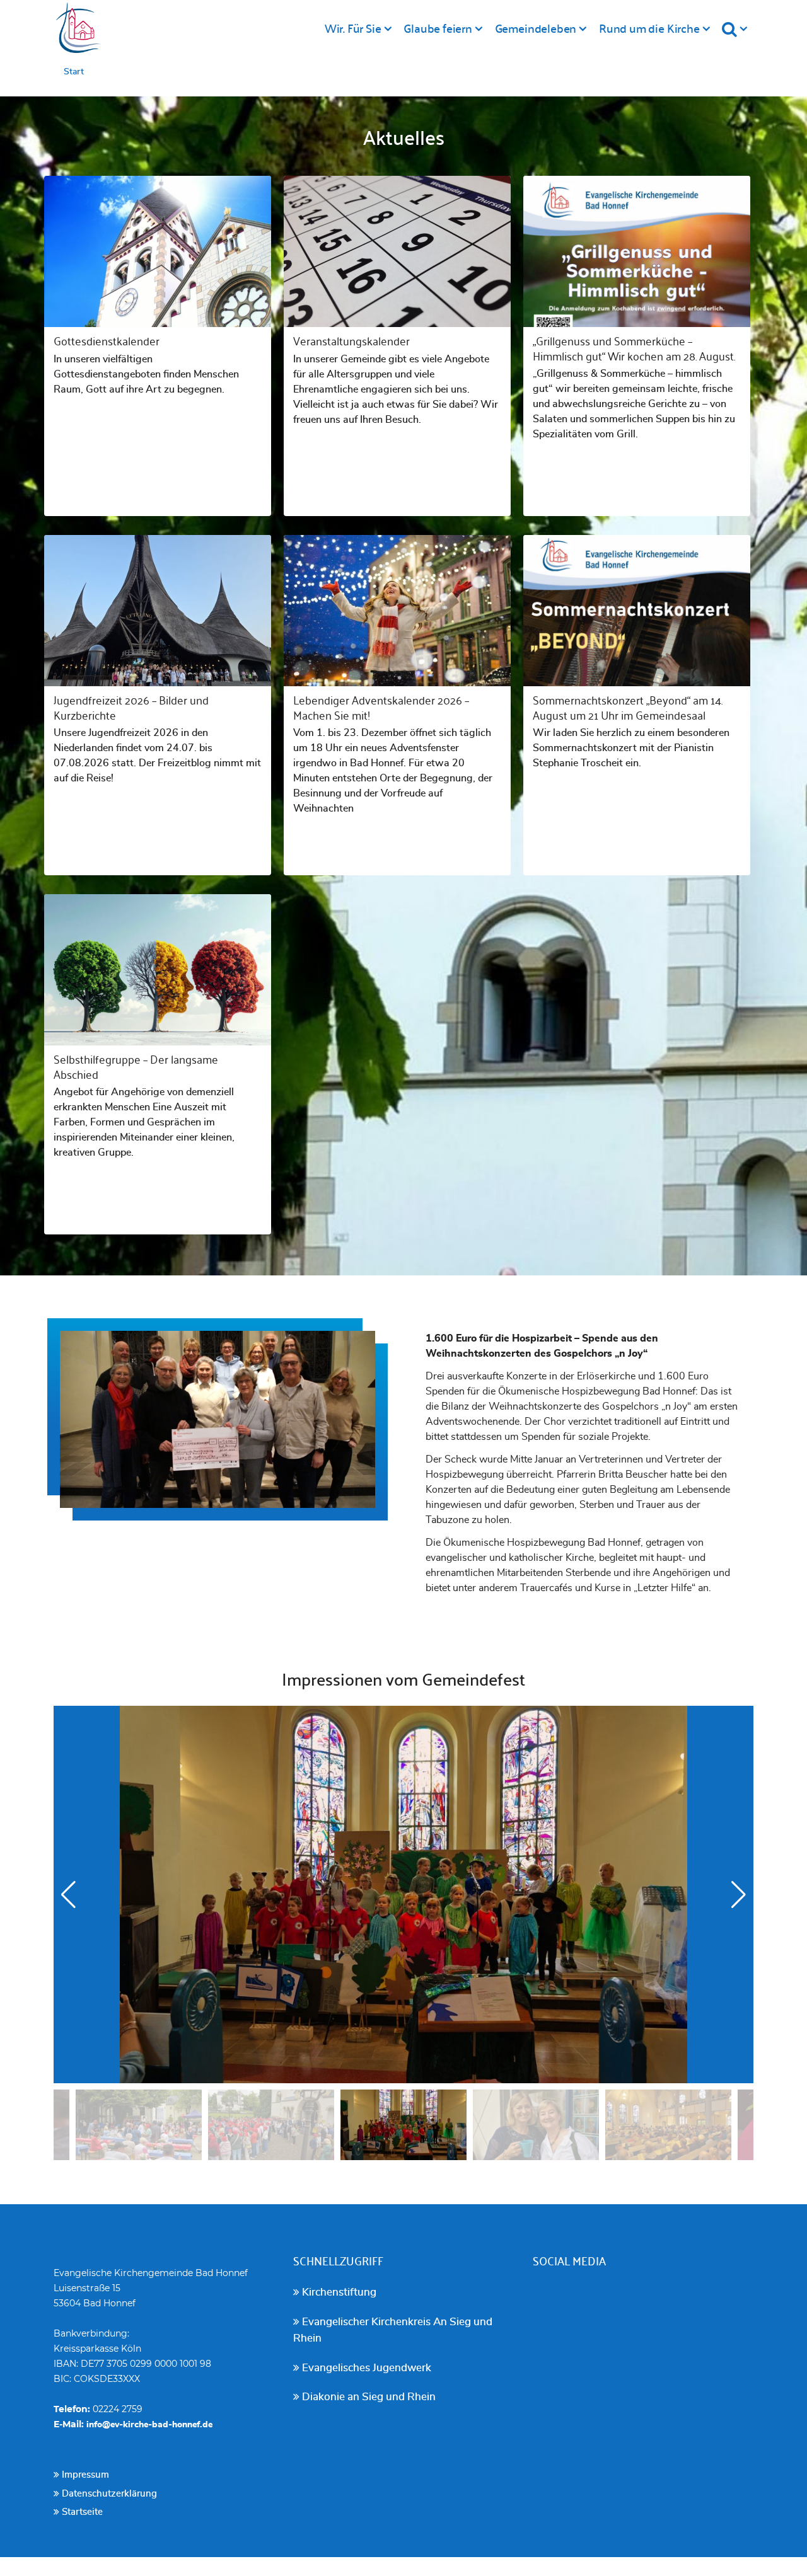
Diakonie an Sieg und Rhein (368, 2397)
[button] (739, 1895)
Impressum (84, 2475)
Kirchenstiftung (338, 2292)
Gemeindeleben (536, 28)
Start (74, 72)
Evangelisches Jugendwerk (365, 2368)
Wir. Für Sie (353, 28)
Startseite (81, 2512)
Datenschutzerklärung (108, 2494)
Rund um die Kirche (649, 28)
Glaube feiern (438, 28)
